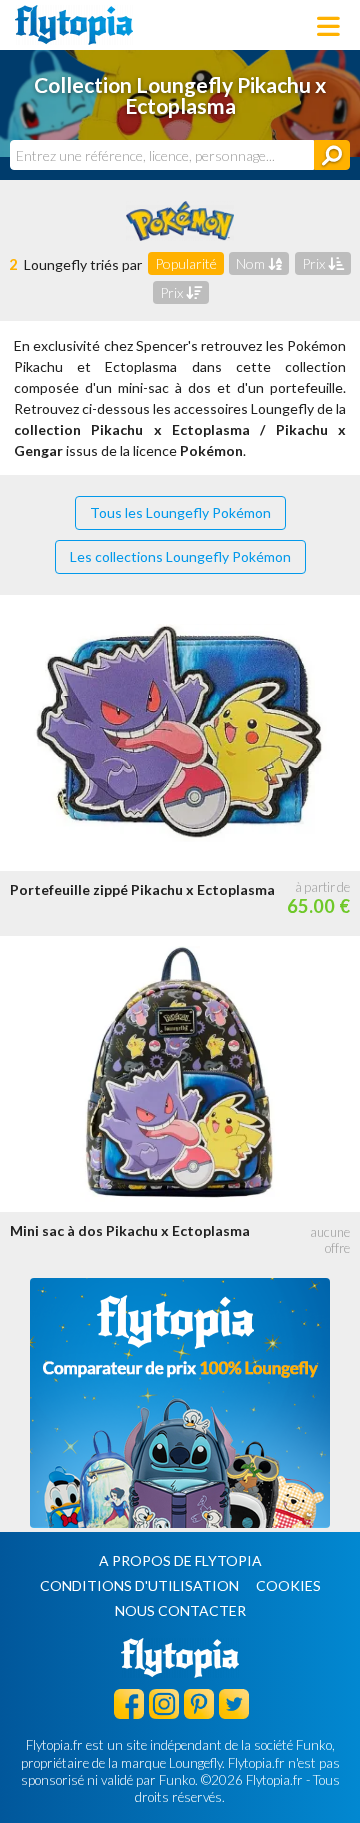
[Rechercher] (332, 155)
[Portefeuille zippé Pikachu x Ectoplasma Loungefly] (180, 733)
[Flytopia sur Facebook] (129, 1703)
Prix (315, 263)
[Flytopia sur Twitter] (234, 1703)
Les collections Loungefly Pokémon (180, 556)
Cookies (288, 1585)
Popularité (186, 263)
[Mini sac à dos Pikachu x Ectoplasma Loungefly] (180, 1074)
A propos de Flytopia (180, 1560)
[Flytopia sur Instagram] (164, 1703)
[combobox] (162, 155)
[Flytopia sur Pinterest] (199, 1703)
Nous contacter (180, 1610)
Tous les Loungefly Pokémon (180, 512)
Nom (252, 263)
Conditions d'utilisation (139, 1585)
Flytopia (74, 25)
